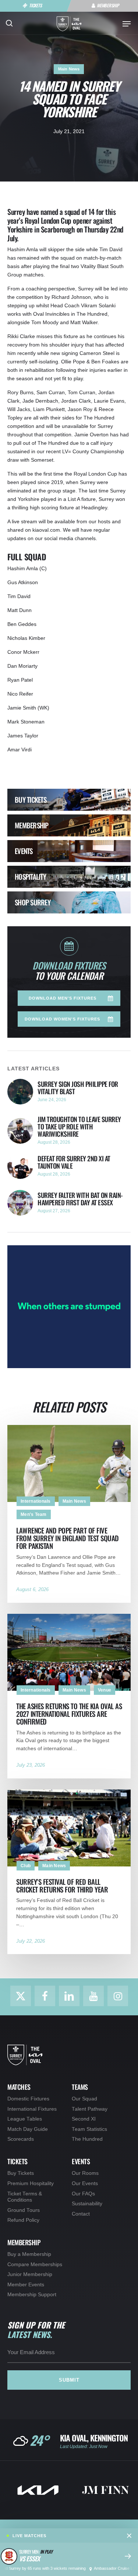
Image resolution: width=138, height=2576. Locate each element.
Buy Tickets (21, 2173)
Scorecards (21, 2139)
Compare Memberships (35, 2264)
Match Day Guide (28, 2129)
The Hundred (87, 2139)
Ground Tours (24, 2210)
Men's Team (34, 1514)
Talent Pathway (90, 2109)
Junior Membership (30, 2274)
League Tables (25, 2119)
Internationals (36, 1501)
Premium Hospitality (31, 2183)
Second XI (84, 2119)
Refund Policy (23, 2220)
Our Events (85, 2183)
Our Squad (84, 2099)
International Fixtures (32, 2109)
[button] (127, 24)
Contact (81, 2214)
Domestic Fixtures (28, 2099)
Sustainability (87, 2204)
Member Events (26, 2285)
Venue (105, 1690)
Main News (69, 69)
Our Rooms (85, 2173)
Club (26, 1866)
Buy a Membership (29, 2254)
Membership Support (32, 2295)
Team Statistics (89, 2129)
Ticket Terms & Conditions (25, 2197)
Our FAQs (83, 2194)
